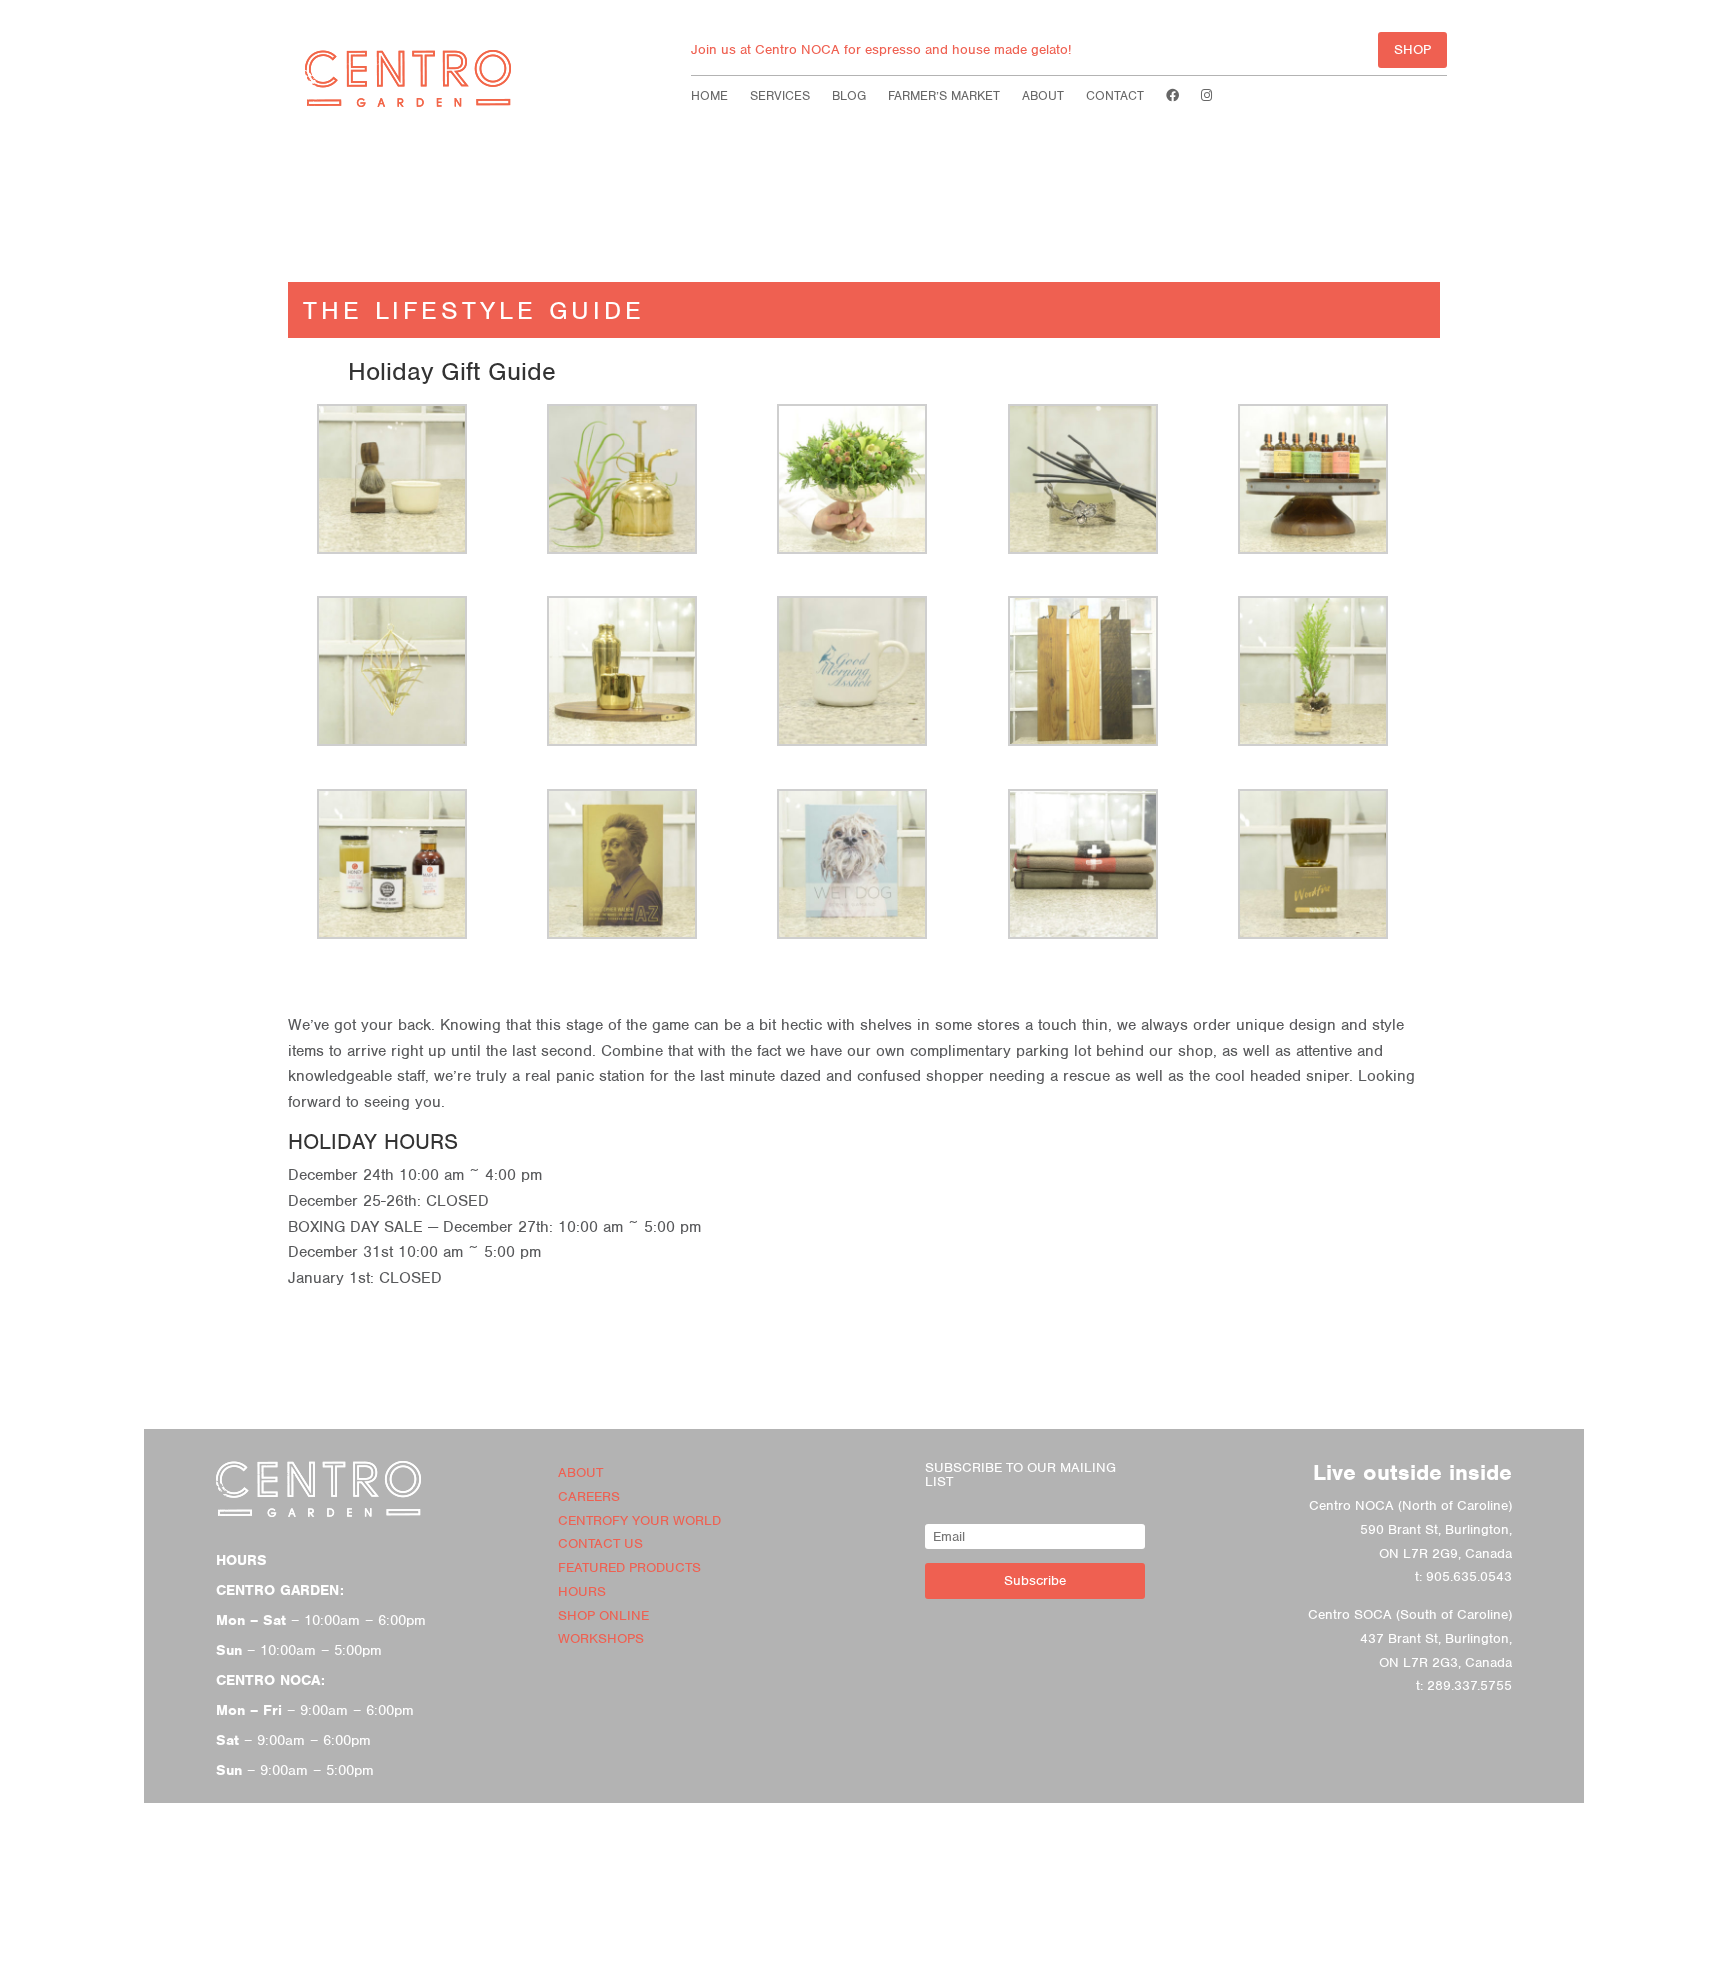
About (1043, 96)
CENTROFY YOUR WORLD (639, 1520)
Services (780, 96)
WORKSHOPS (601, 1638)
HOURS (582, 1591)
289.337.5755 (1469, 1685)
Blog (849, 96)
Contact (1115, 96)
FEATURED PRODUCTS (629, 1567)
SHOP (1412, 49)
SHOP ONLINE (603, 1615)
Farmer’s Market (944, 96)
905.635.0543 (1469, 1576)
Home (709, 96)
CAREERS (589, 1496)
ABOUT (580, 1472)
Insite (903, 1961)
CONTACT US (600, 1543)
